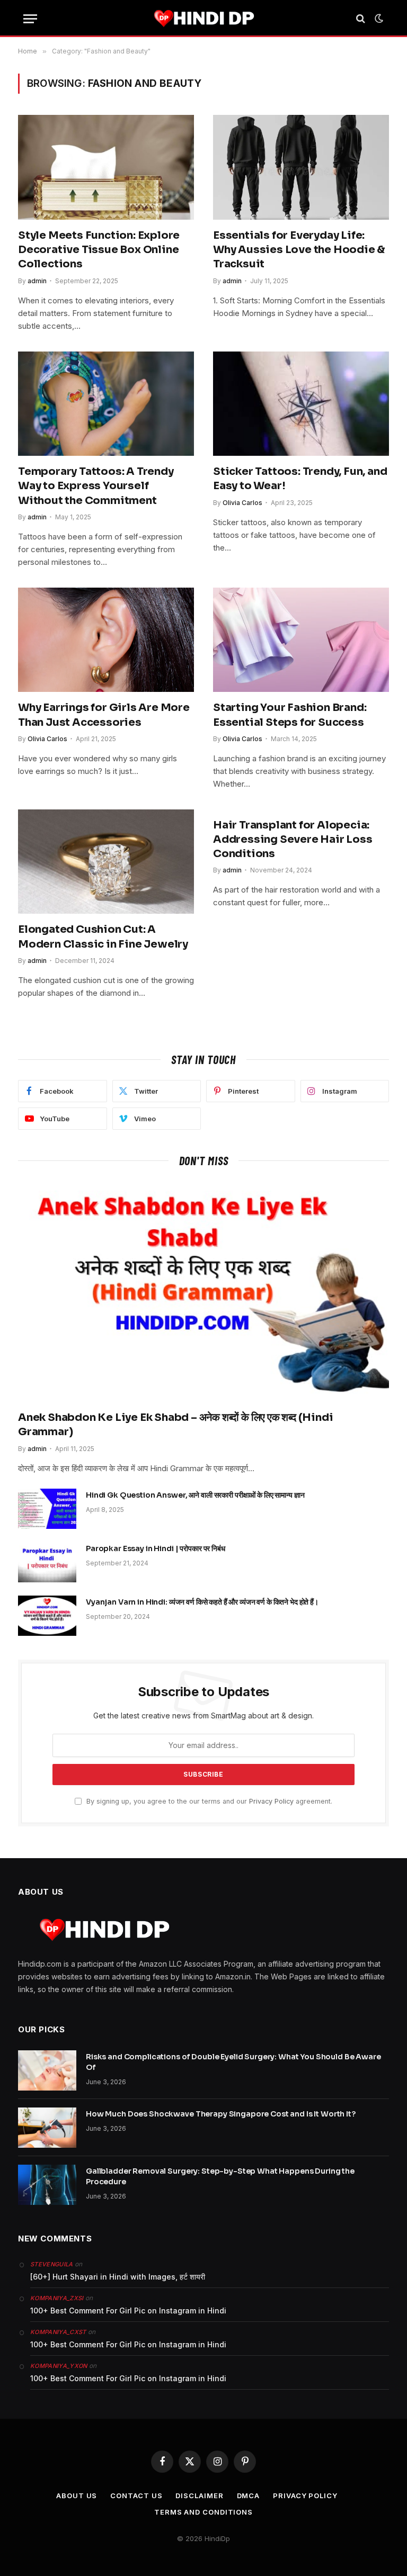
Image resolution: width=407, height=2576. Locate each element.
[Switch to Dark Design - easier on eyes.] (378, 19)
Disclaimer (199, 2496)
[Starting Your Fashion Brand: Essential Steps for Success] (301, 640)
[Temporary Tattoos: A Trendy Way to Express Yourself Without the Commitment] (106, 404)
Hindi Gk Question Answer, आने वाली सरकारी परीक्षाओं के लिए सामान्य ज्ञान (195, 1495)
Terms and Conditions (203, 2512)
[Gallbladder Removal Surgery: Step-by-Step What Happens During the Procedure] (47, 2185)
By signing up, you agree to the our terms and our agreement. (208, 1801)
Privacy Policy (271, 1801)
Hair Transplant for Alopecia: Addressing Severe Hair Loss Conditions (293, 839)
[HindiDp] (203, 19)
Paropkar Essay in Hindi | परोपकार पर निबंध (156, 1548)
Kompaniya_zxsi (57, 2298)
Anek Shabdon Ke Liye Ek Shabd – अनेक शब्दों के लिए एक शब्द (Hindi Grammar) (175, 1425)
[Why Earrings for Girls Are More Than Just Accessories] (106, 640)
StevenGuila (52, 2264)
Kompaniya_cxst (58, 2332)
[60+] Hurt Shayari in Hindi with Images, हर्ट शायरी (118, 2277)
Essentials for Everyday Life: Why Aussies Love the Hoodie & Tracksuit (299, 250)
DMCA (249, 2496)
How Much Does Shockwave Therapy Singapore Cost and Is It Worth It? (221, 2114)
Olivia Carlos (242, 503)
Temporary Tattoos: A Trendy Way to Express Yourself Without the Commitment (96, 486)
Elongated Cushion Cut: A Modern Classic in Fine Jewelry (103, 936)
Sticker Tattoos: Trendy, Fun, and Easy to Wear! (300, 479)
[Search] (361, 19)
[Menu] (30, 19)
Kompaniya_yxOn (59, 2366)
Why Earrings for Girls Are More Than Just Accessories (104, 715)
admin (37, 281)
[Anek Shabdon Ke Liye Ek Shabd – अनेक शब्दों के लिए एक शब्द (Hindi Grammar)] (203, 1291)
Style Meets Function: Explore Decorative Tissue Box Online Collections (99, 250)
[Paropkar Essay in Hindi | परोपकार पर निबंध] (47, 1562)
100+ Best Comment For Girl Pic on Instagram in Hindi (128, 2311)
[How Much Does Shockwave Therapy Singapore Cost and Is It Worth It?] (47, 2128)
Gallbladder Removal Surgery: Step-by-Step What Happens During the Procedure (220, 2176)
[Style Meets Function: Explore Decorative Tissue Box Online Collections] (106, 167)
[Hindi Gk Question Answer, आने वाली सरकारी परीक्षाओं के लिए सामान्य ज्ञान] (47, 1509)
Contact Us (136, 2496)
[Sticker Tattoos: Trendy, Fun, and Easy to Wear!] (301, 404)
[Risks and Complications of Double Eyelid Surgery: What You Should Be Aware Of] (47, 2070)
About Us (77, 2496)
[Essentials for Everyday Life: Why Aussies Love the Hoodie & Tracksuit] (301, 167)
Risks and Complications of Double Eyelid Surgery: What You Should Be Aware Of (233, 2062)
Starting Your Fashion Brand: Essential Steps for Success (290, 715)
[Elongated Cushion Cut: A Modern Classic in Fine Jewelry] (106, 862)
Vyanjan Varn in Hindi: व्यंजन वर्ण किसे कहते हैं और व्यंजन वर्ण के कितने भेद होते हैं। (202, 1602)
